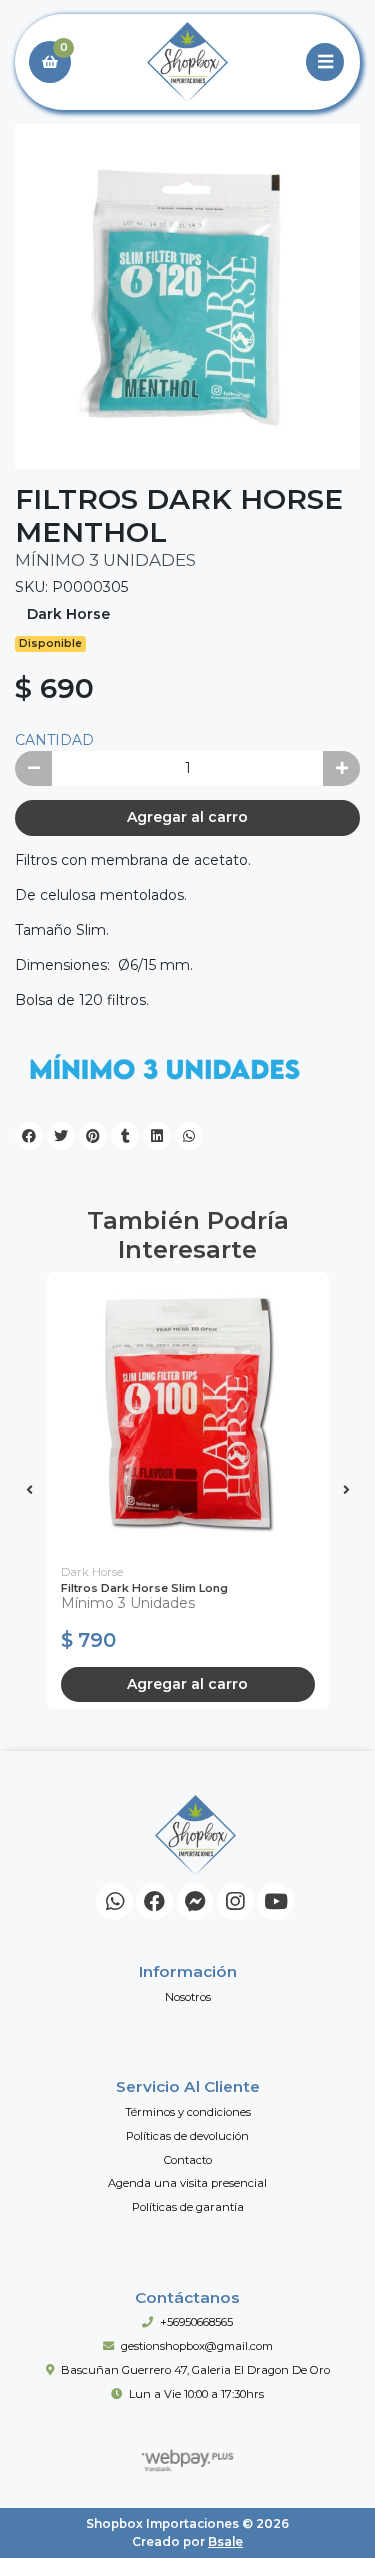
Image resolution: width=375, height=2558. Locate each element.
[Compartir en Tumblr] (125, 1136)
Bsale (225, 2541)
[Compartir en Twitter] (61, 1136)
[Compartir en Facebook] (29, 1136)
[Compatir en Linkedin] (157, 1136)
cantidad (54, 740)
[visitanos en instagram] (235, 1901)
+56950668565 (196, 2322)
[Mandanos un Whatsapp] (114, 1901)
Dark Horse (68, 614)
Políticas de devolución (187, 2136)
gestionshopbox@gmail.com (197, 2346)
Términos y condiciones (188, 2112)
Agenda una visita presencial (187, 2183)
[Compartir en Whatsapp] (189, 1136)
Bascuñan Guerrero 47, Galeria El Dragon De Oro (195, 2370)
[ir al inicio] (195, 1835)
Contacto (188, 2160)
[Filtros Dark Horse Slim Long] (188, 1413)
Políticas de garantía (188, 2207)
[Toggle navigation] (325, 62)
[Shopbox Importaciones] (187, 62)
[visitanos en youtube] (275, 1901)
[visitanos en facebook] (154, 1901)
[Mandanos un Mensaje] (195, 1901)
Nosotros (188, 1997)
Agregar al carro (187, 817)
